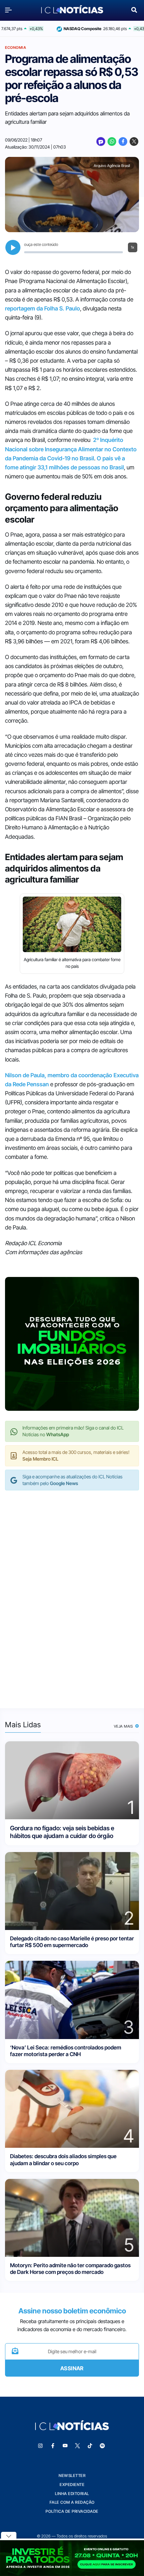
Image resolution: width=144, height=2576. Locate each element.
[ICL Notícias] (72, 10)
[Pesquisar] (134, 9)
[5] (72, 2217)
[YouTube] (65, 2446)
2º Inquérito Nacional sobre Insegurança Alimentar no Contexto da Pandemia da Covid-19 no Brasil (71, 449)
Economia (16, 48)
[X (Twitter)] (134, 142)
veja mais (124, 1726)
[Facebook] (123, 142)
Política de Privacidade (72, 2511)
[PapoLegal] (101, 142)
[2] (72, 1890)
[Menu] (10, 10)
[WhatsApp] (112, 142)
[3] (72, 1999)
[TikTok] (90, 2446)
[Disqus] (72, 1592)
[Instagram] (41, 2446)
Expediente (72, 2485)
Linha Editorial (72, 2494)
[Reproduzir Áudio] (13, 247)
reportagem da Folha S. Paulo (43, 308)
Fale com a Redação (72, 2502)
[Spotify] (102, 2446)
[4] (72, 2108)
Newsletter (72, 2475)
